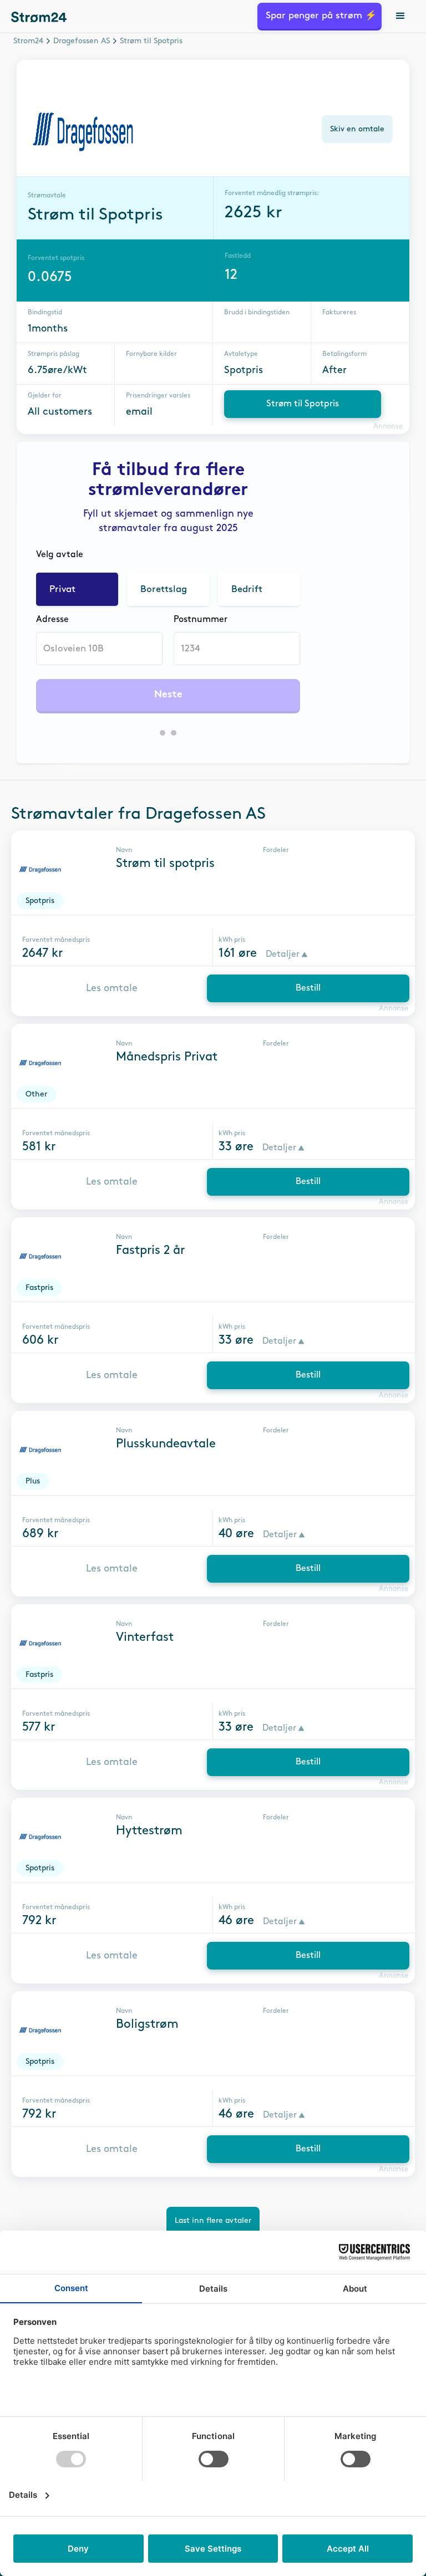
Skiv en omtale (357, 129)
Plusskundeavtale (166, 1444)
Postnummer (201, 619)
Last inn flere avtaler (213, 2220)
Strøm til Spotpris (303, 404)
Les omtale (112, 988)
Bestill (308, 988)
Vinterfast (145, 1638)
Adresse (52, 619)
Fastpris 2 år (150, 1251)
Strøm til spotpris (165, 864)
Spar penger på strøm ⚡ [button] (321, 16)
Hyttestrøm (149, 1831)
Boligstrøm (147, 2024)
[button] (401, 17)
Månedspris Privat (167, 1057)
